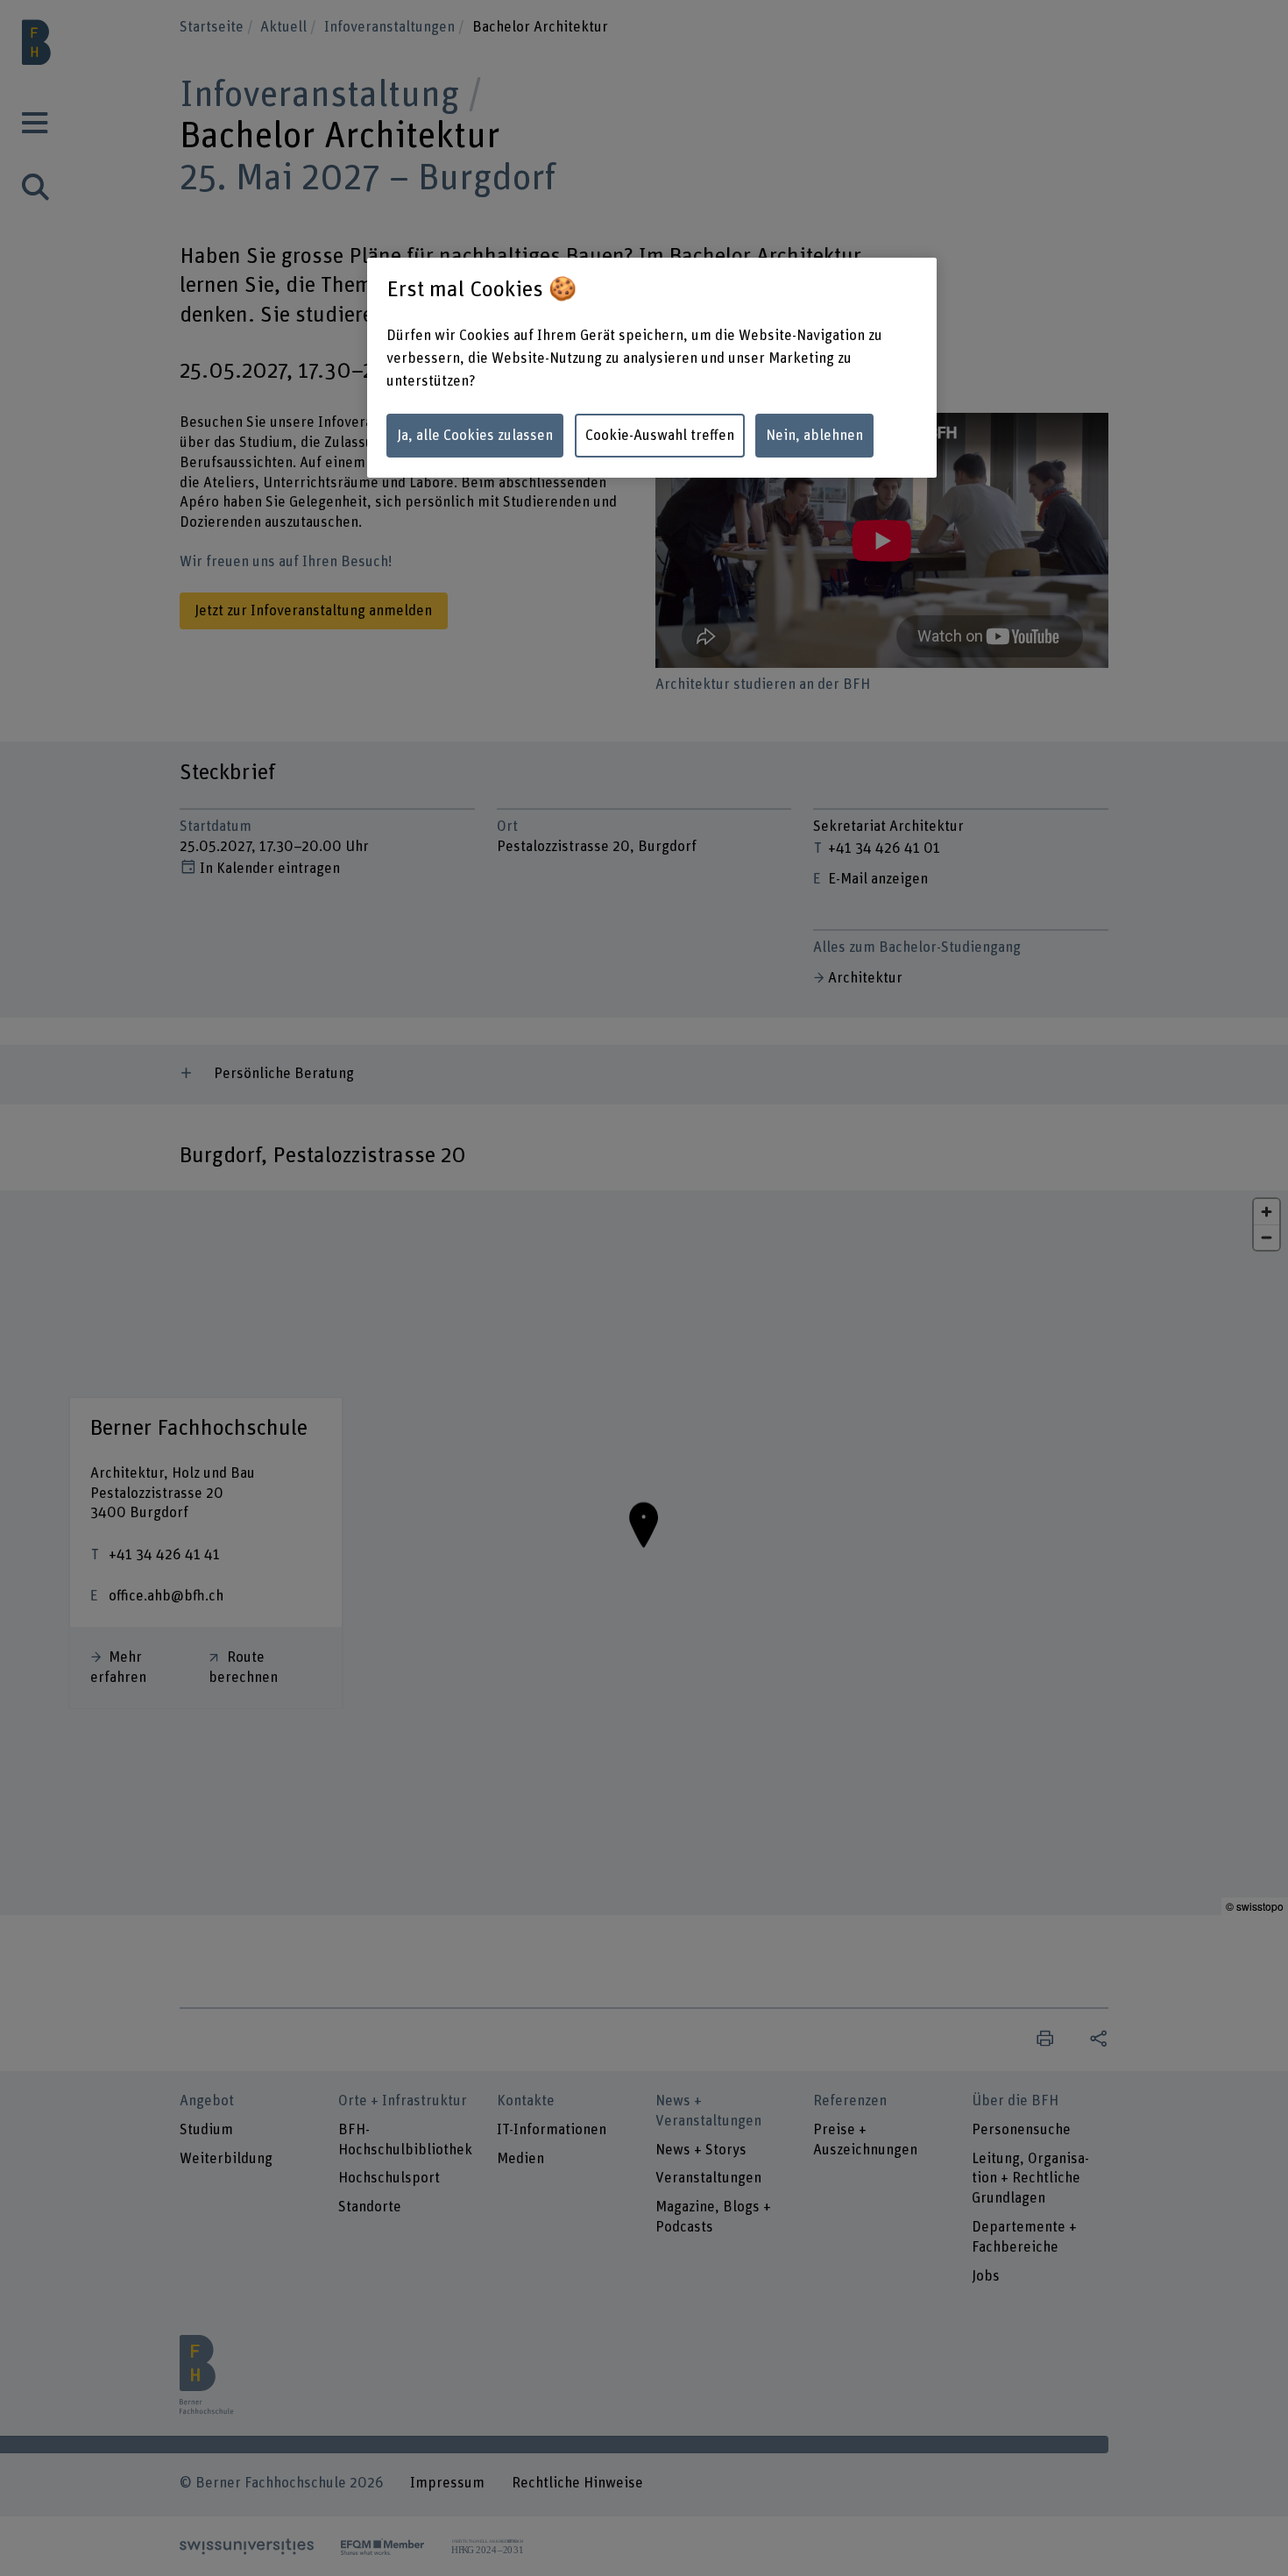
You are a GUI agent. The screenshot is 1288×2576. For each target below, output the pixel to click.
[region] (652, 368)
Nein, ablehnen (814, 436)
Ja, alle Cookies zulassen (475, 436)
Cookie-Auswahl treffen (660, 436)
